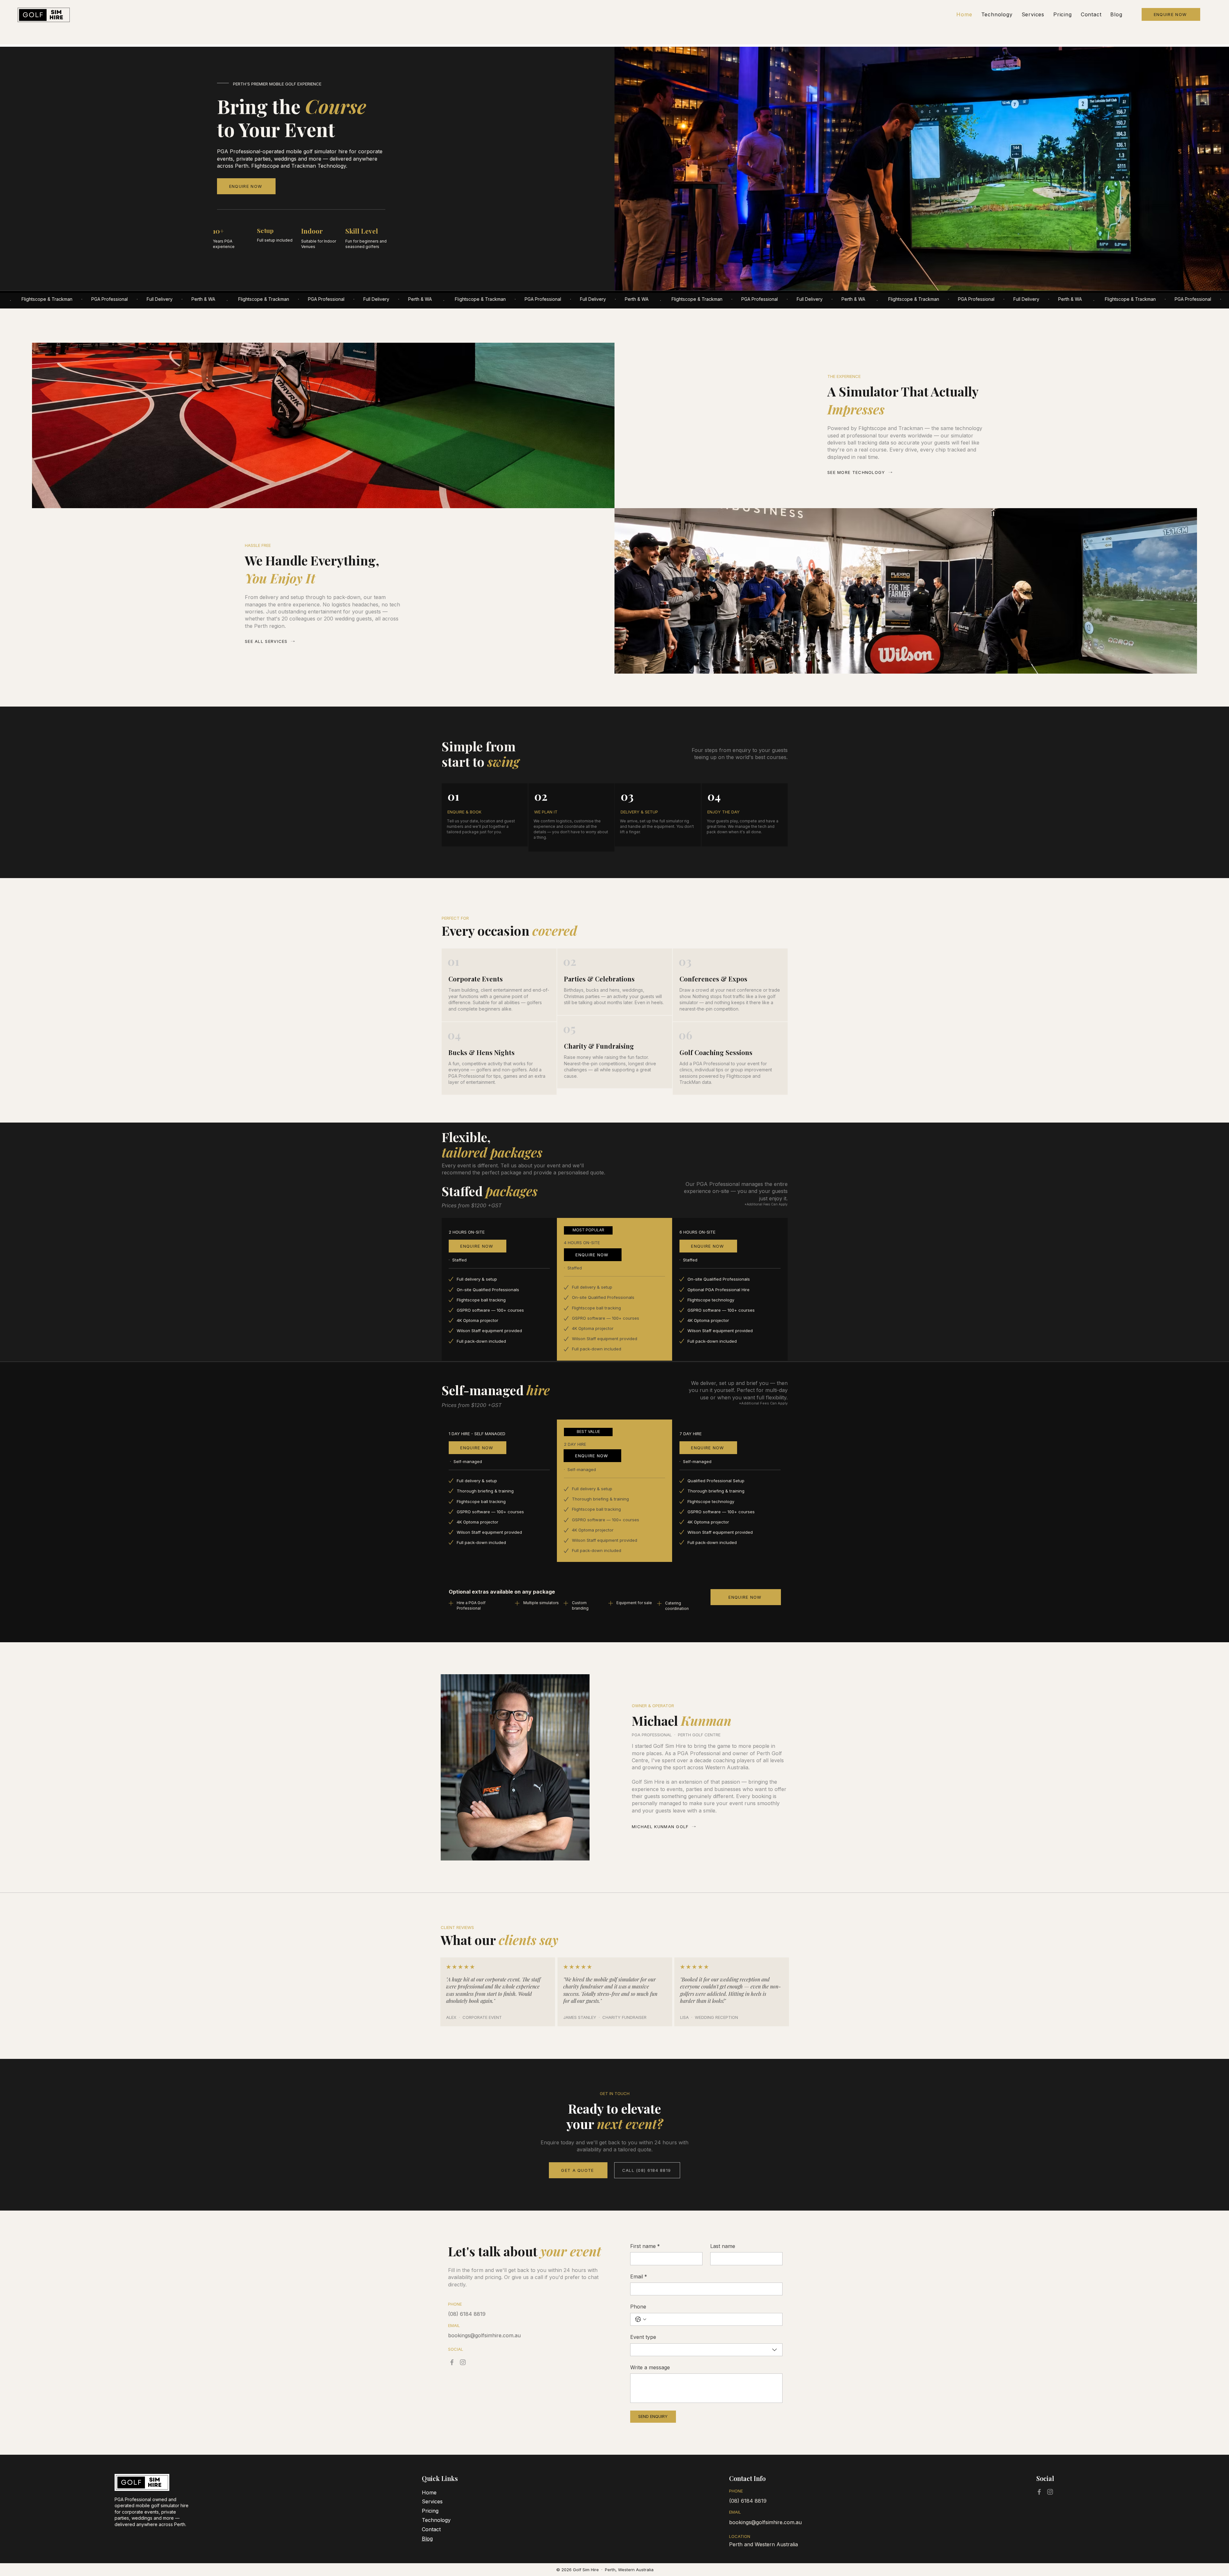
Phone (638, 2307)
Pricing (430, 2511)
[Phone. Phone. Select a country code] (641, 2319)
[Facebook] (452, 2362)
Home (429, 2492)
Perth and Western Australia (763, 2544)
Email (639, 2276)
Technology (436, 2520)
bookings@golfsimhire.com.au (765, 2522)
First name (645, 2246)
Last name (723, 2246)
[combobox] (706, 2350)
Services (432, 2501)
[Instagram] (463, 2362)
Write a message (650, 2367)
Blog (427, 2539)
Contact (431, 2529)
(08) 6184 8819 (748, 2501)
